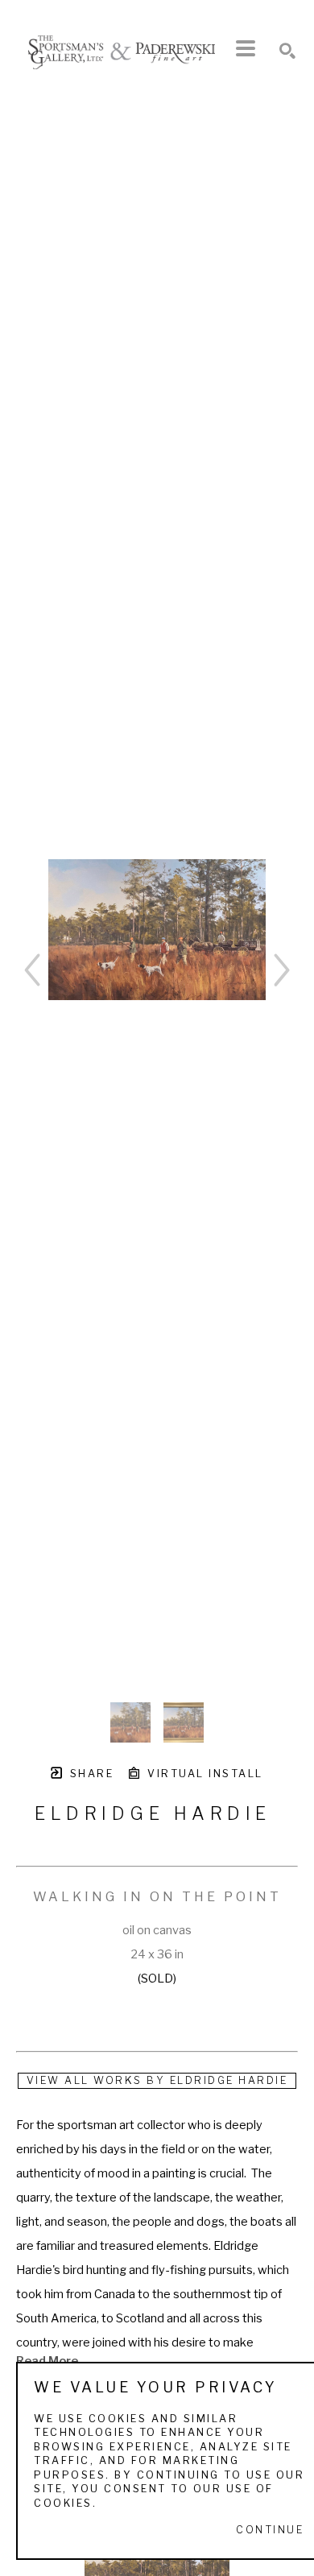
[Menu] (246, 48)
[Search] (287, 51)
